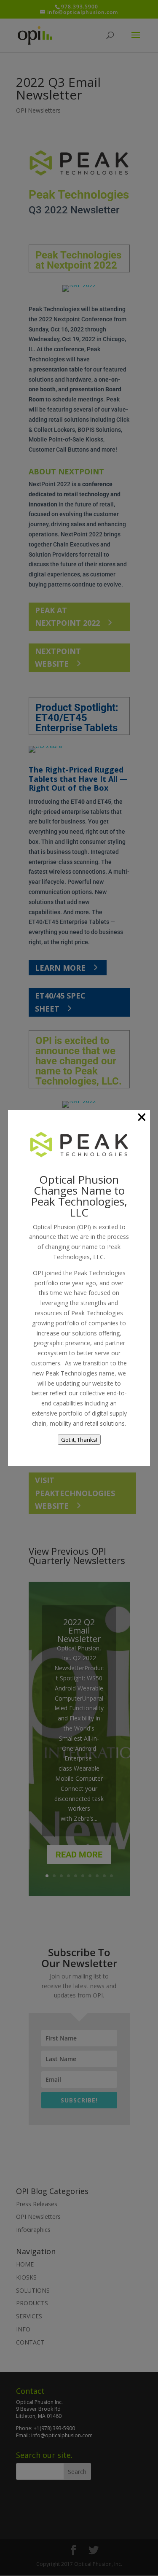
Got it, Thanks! (79, 1440)
